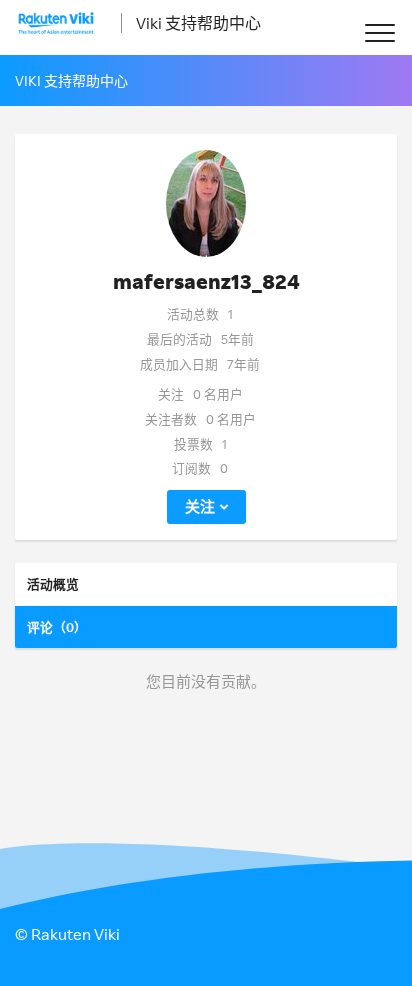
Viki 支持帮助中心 (198, 23)
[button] (379, 32)
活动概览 (53, 584)
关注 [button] (200, 506)
